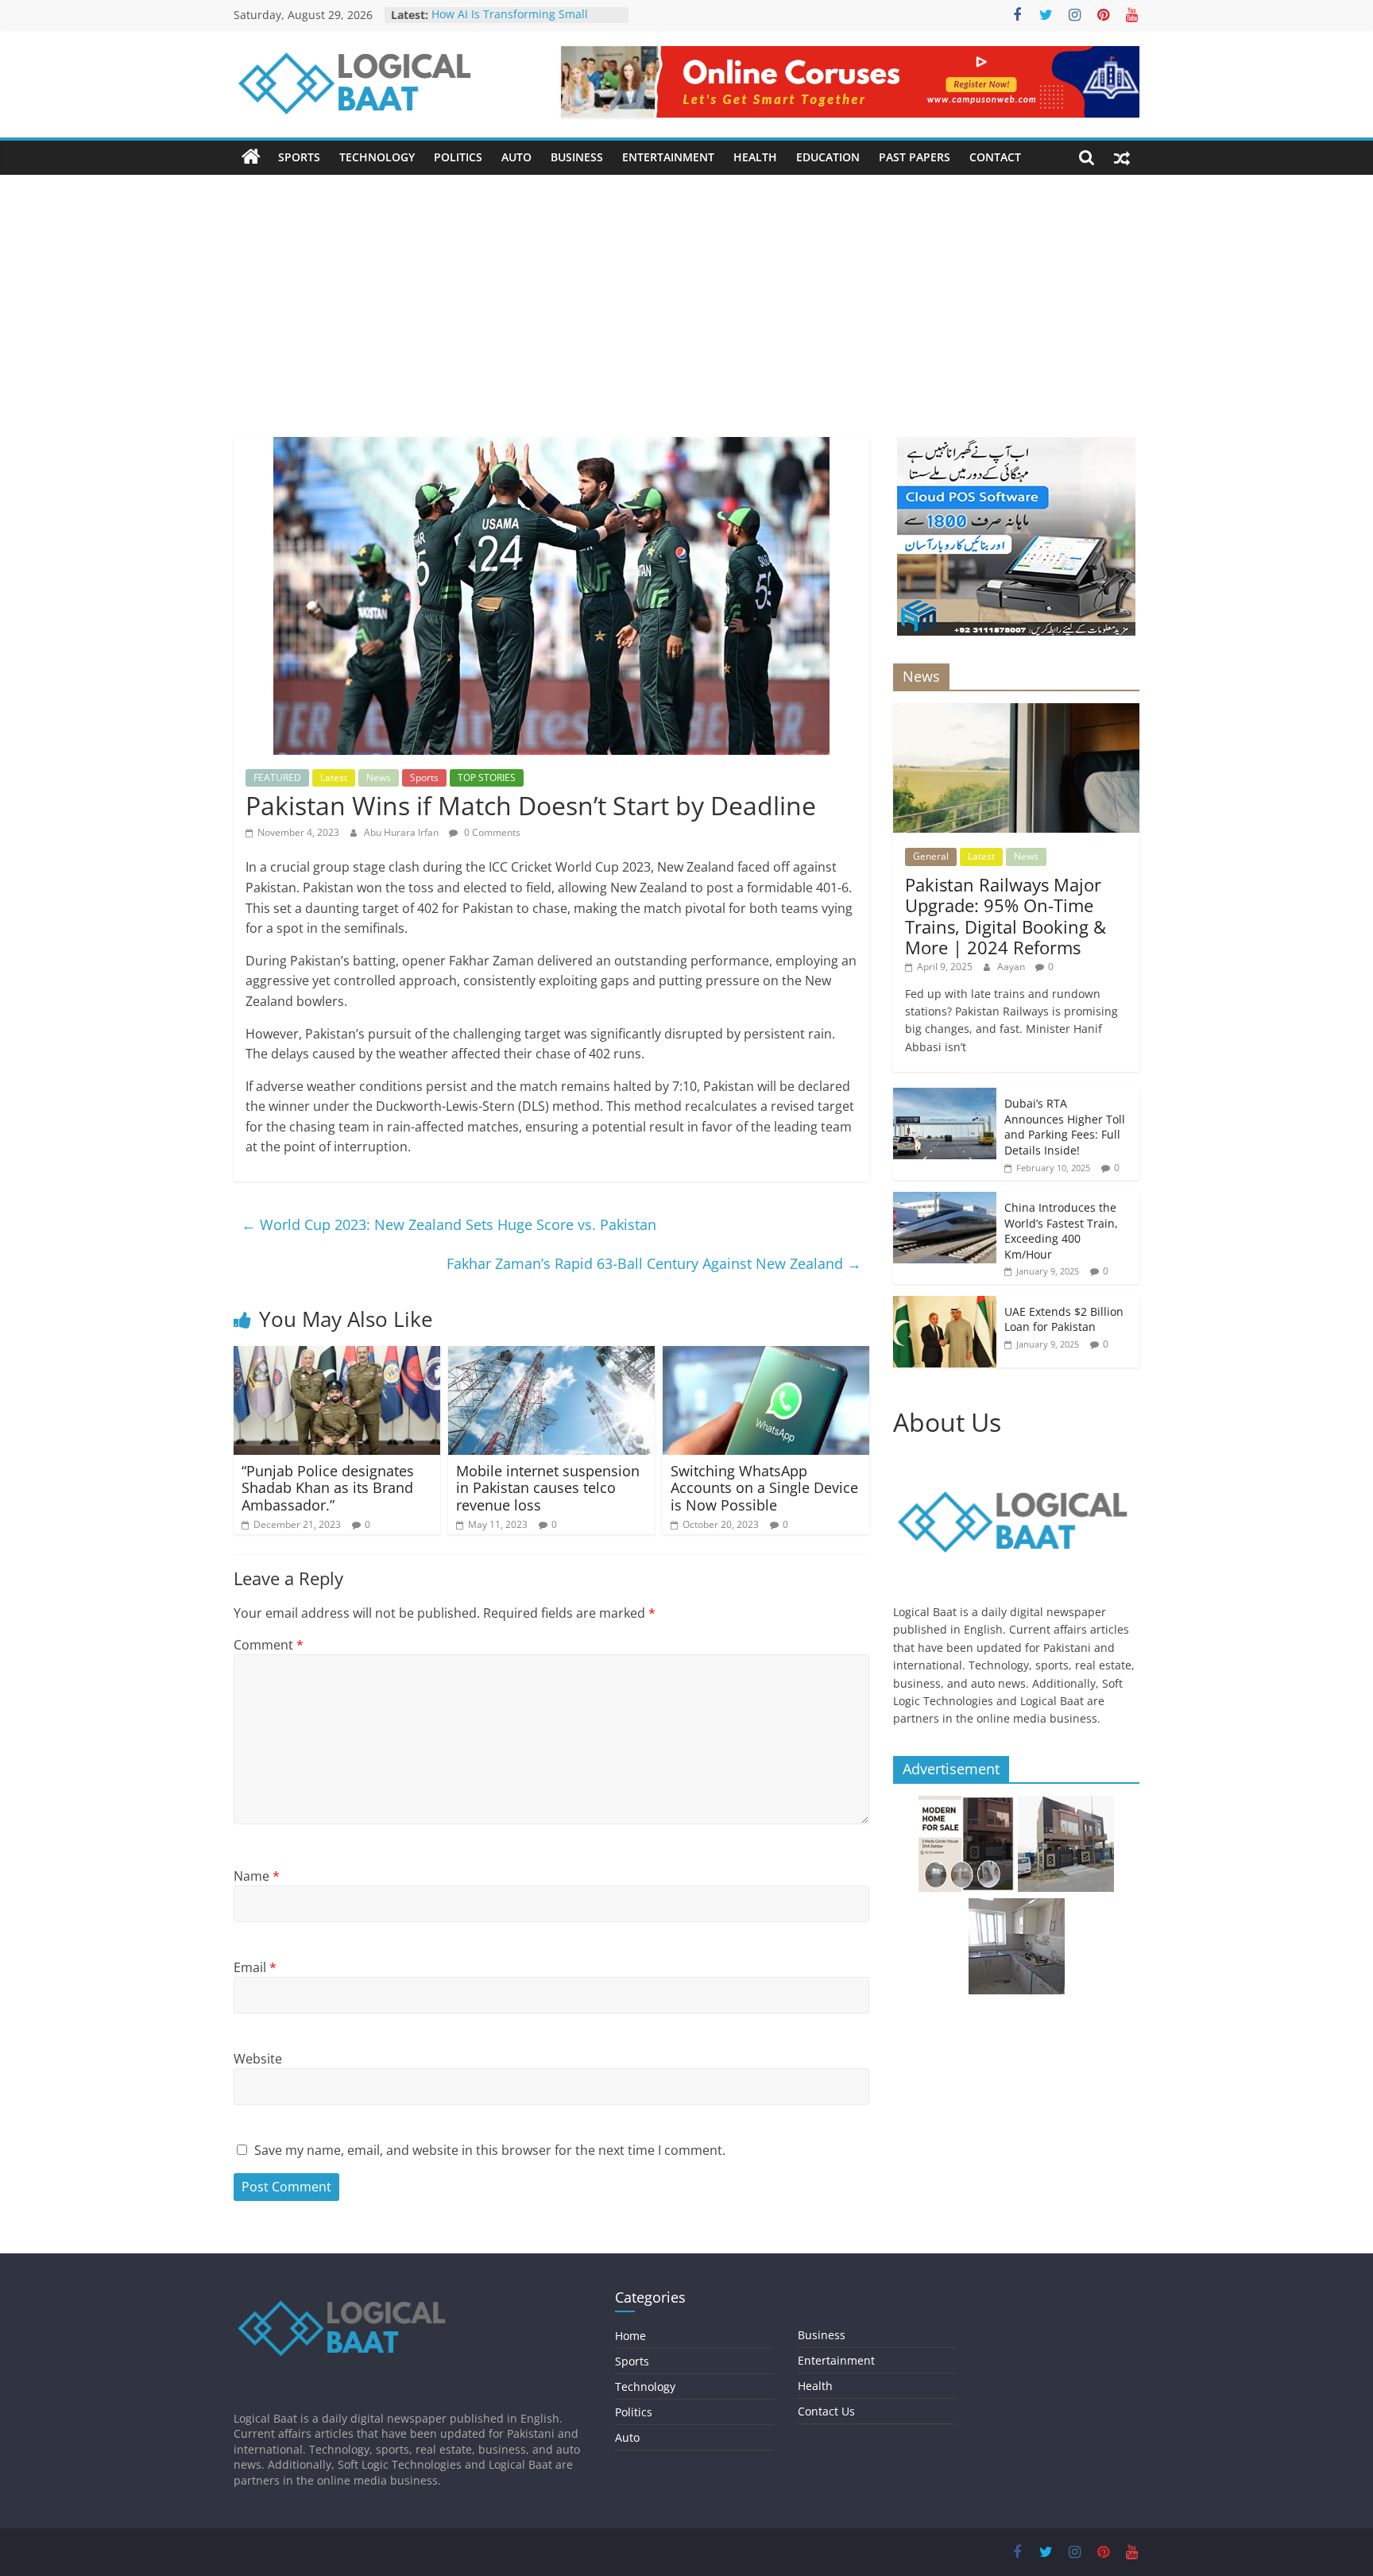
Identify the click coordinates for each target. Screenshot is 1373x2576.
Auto (516, 157)
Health (755, 157)
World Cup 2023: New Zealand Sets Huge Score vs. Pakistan (449, 1224)
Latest (334, 777)
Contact (995, 157)
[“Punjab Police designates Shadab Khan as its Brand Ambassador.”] (337, 1356)
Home (630, 2336)
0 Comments (491, 832)
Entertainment (668, 157)
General (931, 856)
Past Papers (915, 157)
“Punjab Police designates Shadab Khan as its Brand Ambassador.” (328, 1488)
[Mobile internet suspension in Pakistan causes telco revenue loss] (551, 1356)
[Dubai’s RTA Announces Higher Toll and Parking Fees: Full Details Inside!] (945, 1096)
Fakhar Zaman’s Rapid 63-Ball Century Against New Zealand (654, 1263)
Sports (299, 157)
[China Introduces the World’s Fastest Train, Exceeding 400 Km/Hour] (945, 1200)
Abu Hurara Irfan (402, 832)
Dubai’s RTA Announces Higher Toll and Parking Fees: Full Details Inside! (1065, 1127)
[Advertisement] (686, 318)
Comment (269, 1645)
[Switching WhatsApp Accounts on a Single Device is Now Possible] (766, 1356)
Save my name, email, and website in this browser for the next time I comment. (490, 2150)
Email (255, 1967)
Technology (377, 157)
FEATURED (277, 777)
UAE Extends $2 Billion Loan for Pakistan (1064, 1319)
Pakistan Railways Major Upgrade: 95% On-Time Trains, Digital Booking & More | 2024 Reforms (1006, 916)
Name (257, 1876)
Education (828, 157)
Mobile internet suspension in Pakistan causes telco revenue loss (548, 1488)
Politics (458, 157)
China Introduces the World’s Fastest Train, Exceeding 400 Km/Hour (1061, 1231)
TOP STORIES (487, 777)
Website (258, 2059)
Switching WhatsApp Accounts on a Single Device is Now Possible (764, 1488)
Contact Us (826, 2411)
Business (577, 157)
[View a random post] (1122, 157)
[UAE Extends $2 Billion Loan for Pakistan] (945, 1304)
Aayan (1012, 967)
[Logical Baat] (251, 157)
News (379, 777)
